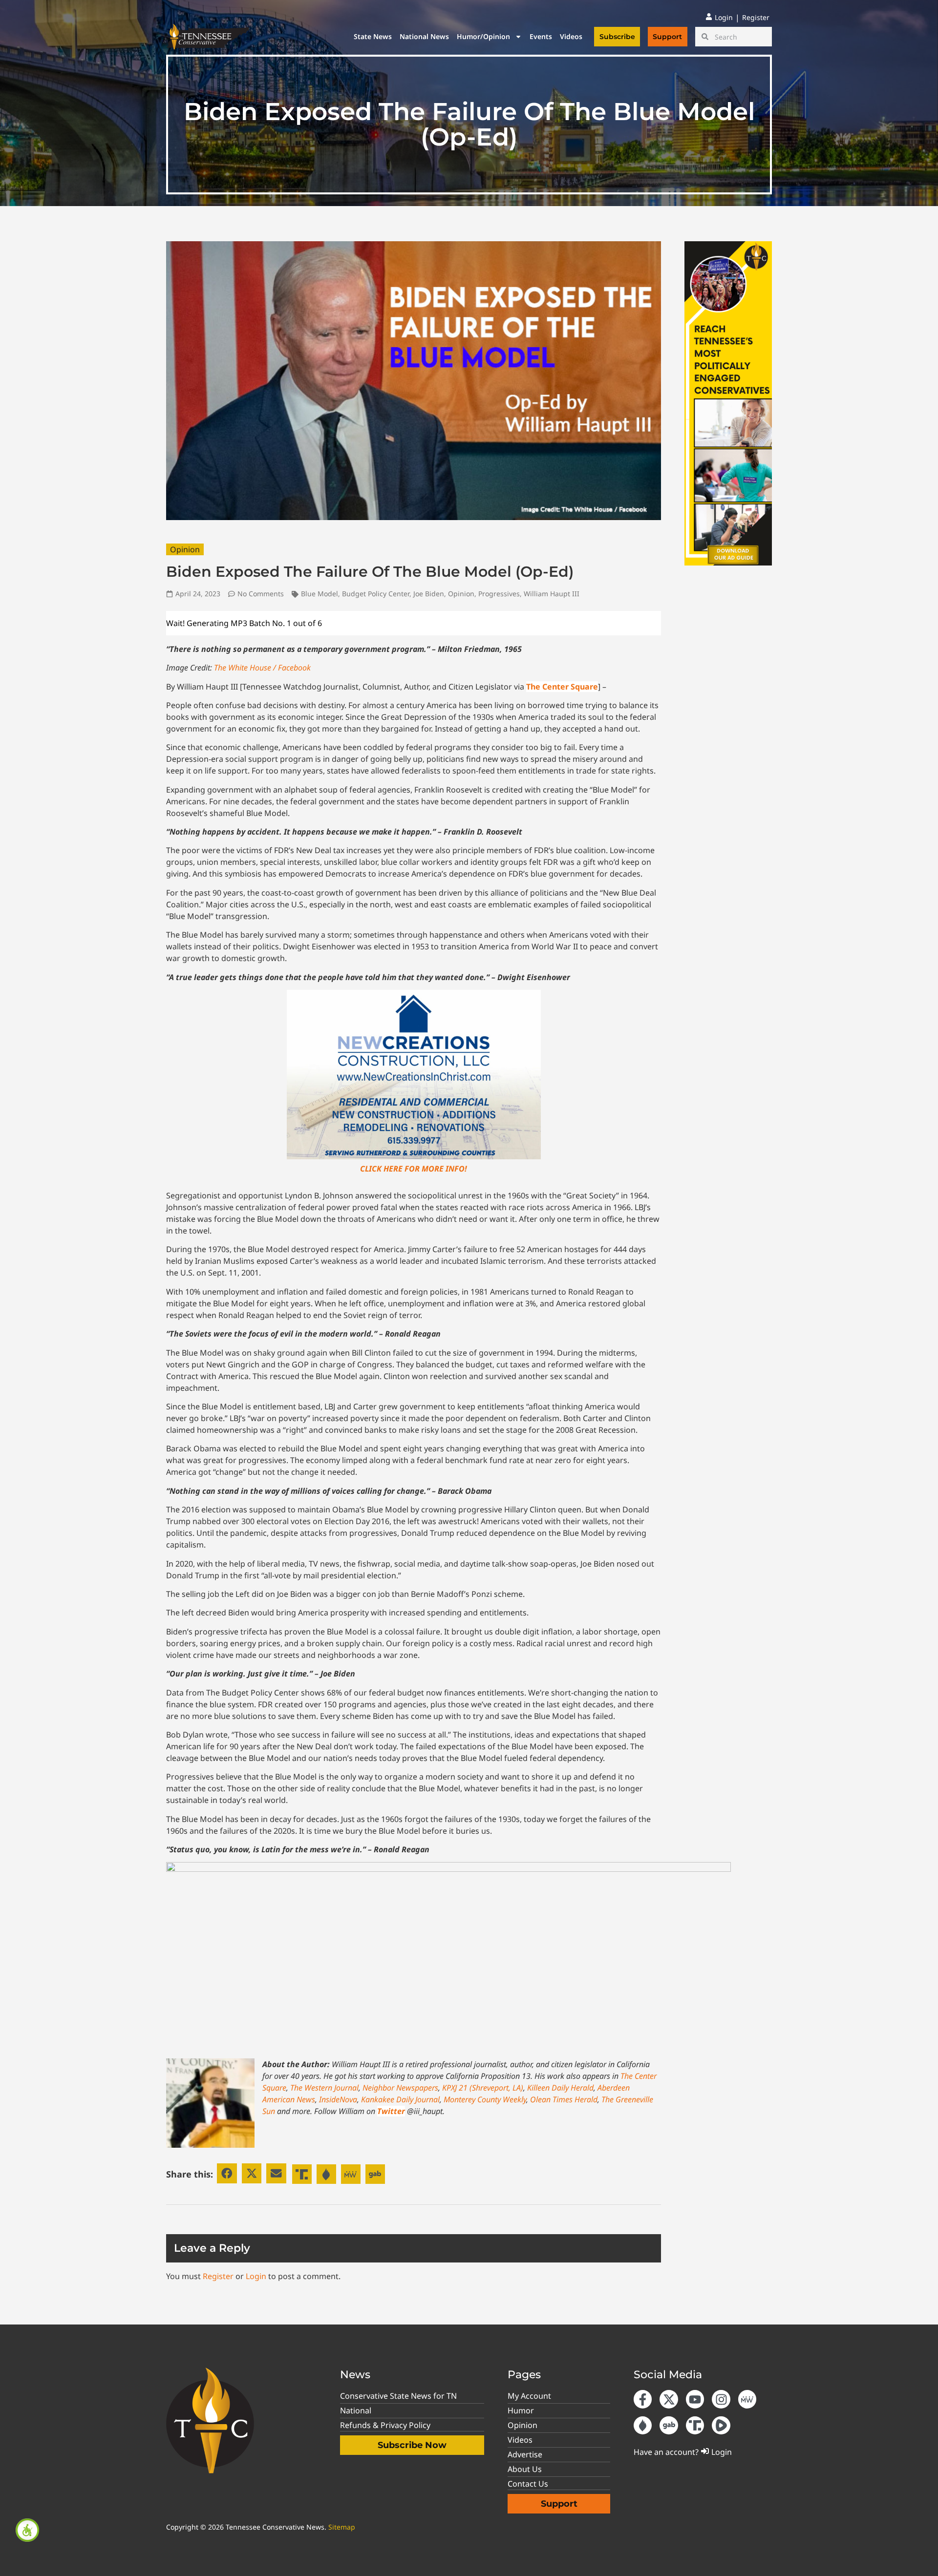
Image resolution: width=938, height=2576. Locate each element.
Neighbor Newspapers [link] (400, 2088)
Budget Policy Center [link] (376, 594)
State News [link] (373, 36)
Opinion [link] (185, 549)
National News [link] (424, 36)
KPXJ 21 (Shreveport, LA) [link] (483, 2088)
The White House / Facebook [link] (262, 668)
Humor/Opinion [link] (483, 36)
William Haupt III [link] (552, 594)
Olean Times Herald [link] (564, 2099)
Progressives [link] (499, 594)
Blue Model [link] (320, 594)
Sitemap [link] (342, 2527)
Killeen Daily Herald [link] (560, 2088)
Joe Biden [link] (429, 594)
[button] (227, 2173)
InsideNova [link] (338, 2099)
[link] (27, 2530)
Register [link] (218, 2276)
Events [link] (541, 36)
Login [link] (256, 2276)
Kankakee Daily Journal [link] (400, 2099)
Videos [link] (571, 36)
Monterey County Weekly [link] (485, 2099)
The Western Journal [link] (324, 2088)
